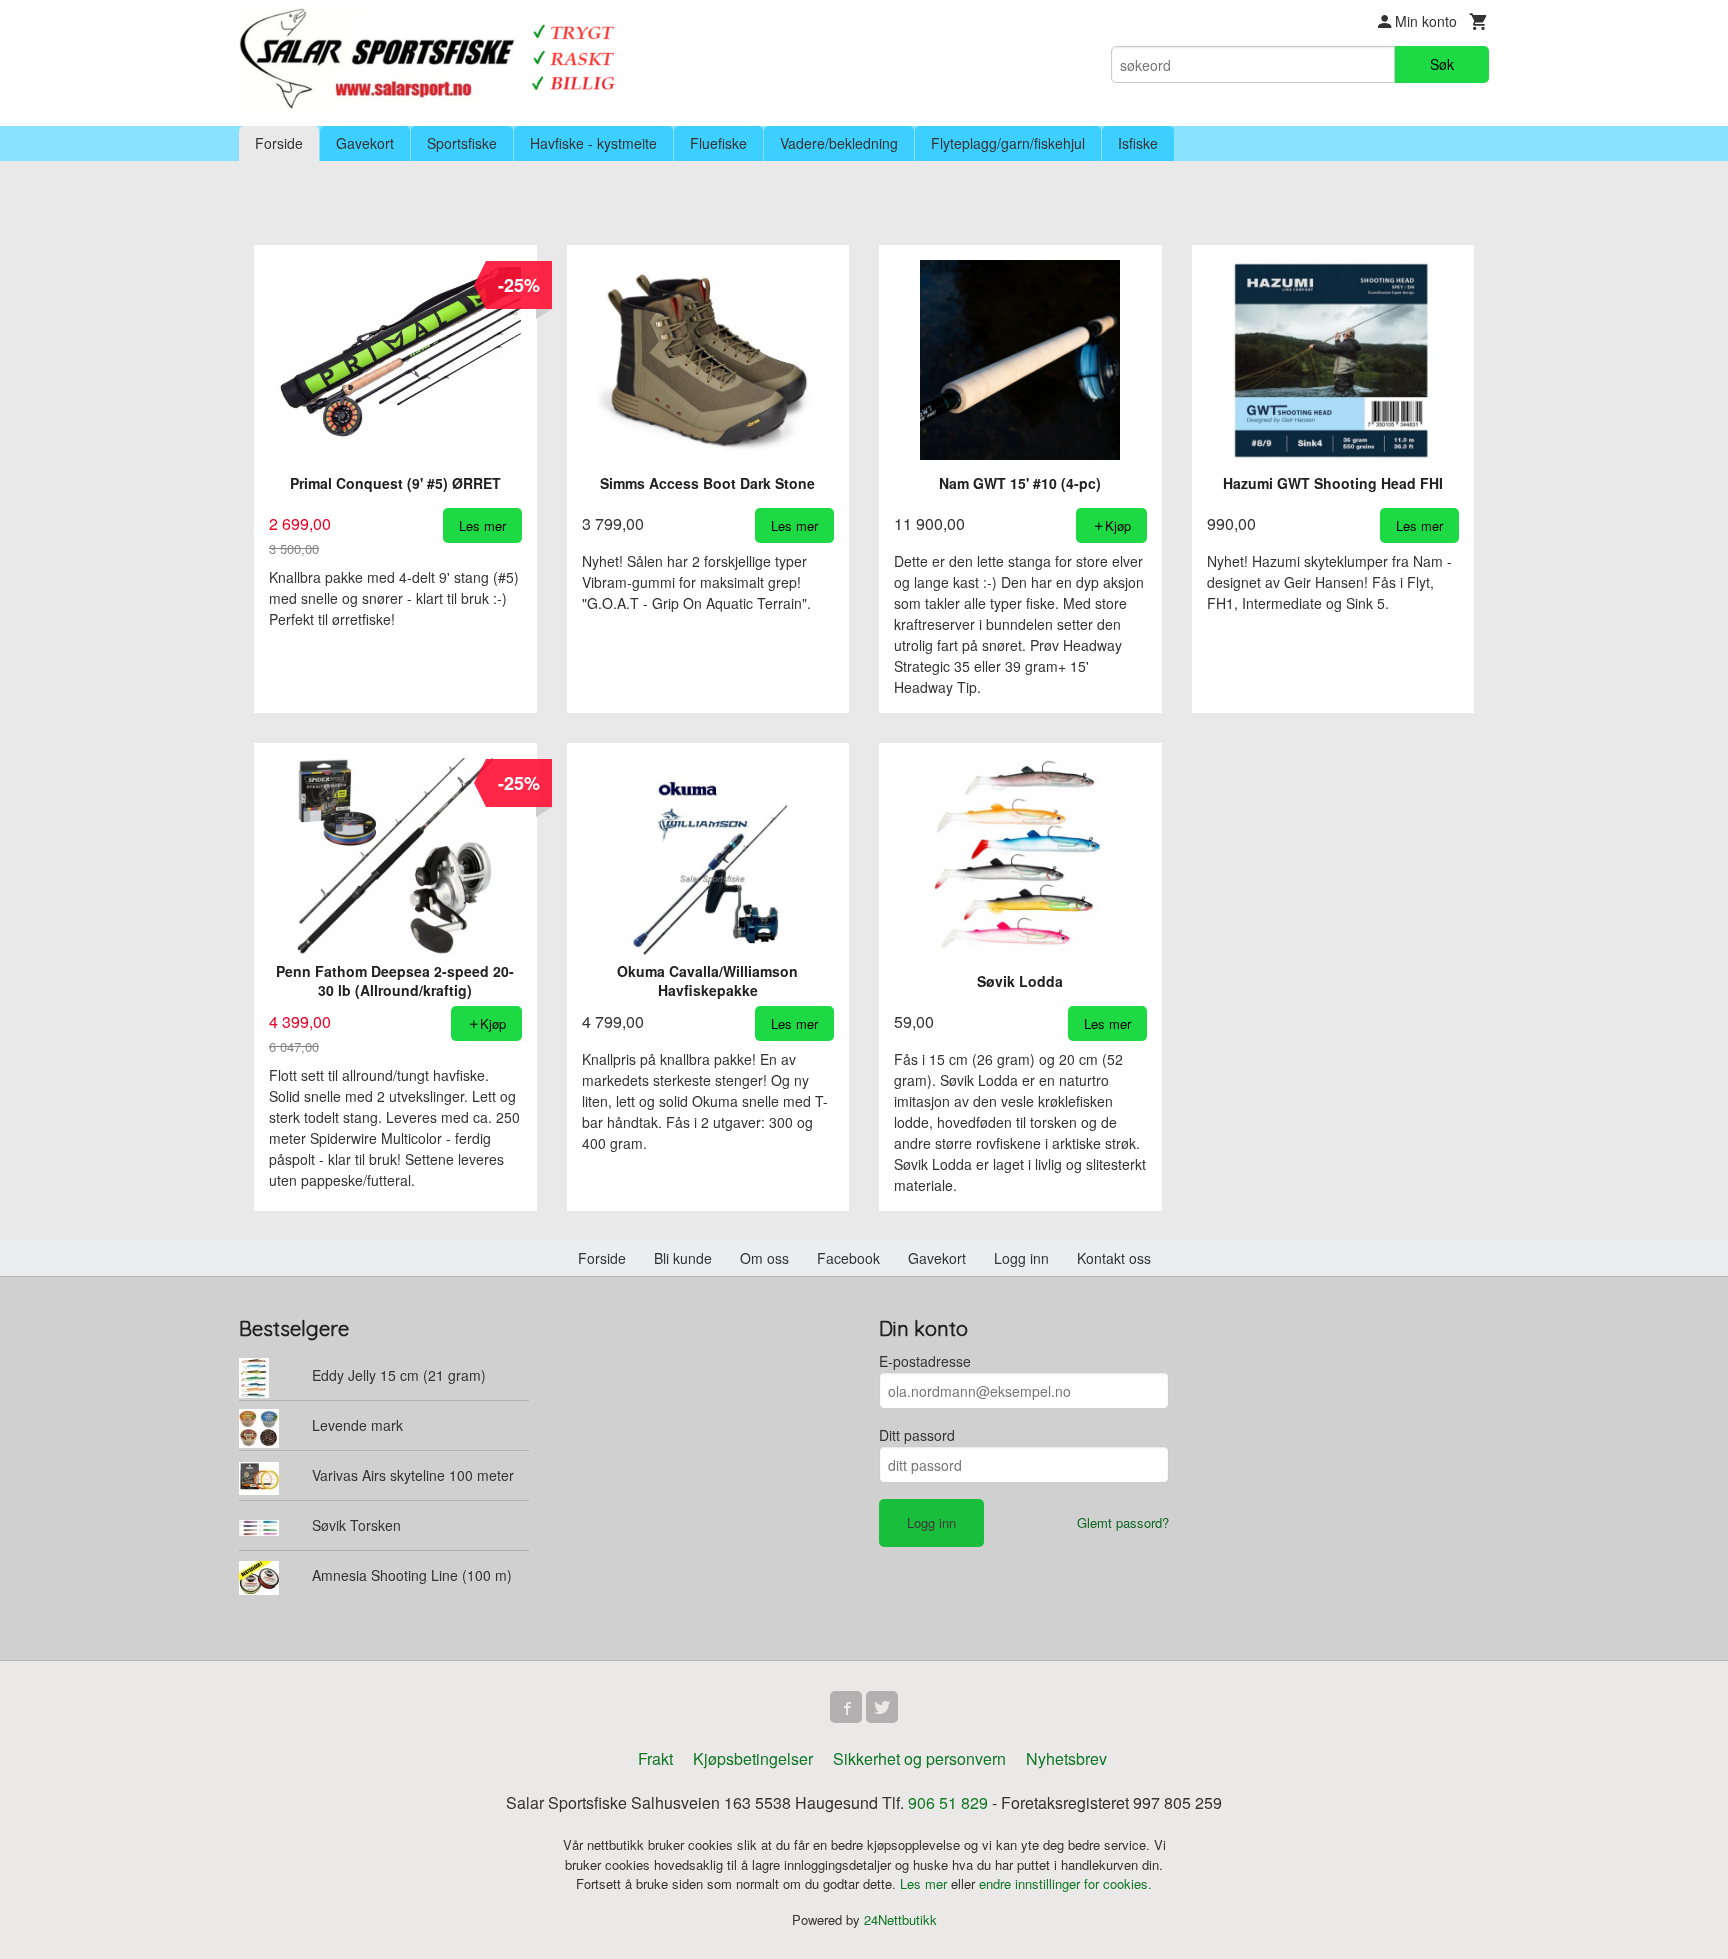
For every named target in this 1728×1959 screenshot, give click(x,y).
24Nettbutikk (900, 1919)
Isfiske (1138, 143)
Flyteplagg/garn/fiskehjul (1008, 143)
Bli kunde (683, 1258)
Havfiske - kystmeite (593, 143)
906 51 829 (948, 1802)
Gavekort (365, 143)
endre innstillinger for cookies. (1065, 1883)
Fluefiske (718, 143)
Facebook (848, 1258)
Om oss (764, 1258)
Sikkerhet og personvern (919, 1758)
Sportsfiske (462, 143)
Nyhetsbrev (1066, 1758)
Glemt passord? (1123, 1522)
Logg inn (1021, 1258)
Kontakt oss (1114, 1258)
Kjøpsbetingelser (753, 1758)
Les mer (925, 1883)
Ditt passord (917, 1435)
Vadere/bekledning (839, 143)
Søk (1442, 64)
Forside (279, 143)
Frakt (655, 1758)
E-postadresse (925, 1361)
